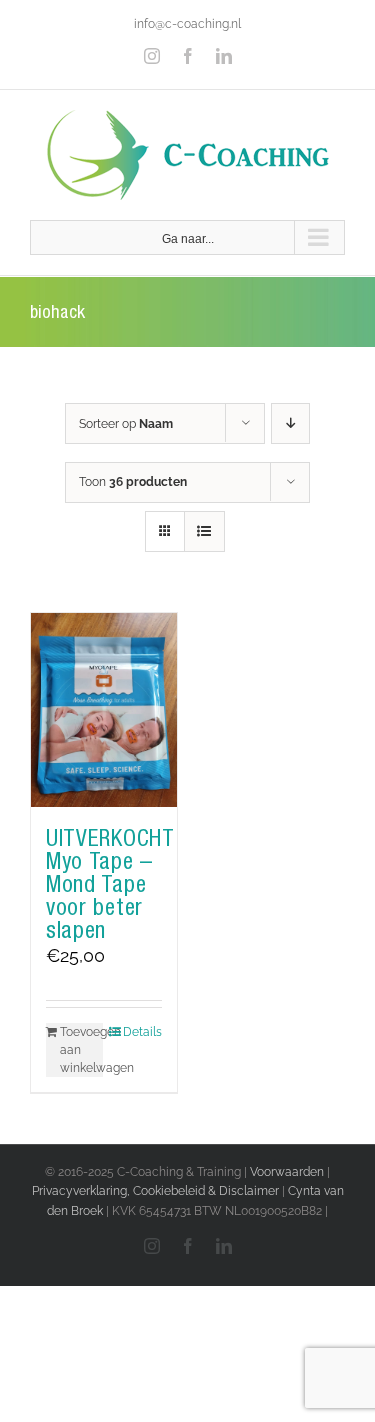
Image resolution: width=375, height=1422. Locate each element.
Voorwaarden (287, 1172)
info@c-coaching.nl (187, 24)
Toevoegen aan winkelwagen (81, 1050)
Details (142, 1032)
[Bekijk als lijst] (204, 531)
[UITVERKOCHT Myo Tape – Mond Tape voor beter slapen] (104, 710)
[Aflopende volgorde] (290, 423)
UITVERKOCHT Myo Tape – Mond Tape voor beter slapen (110, 884)
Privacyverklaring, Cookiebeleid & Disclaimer (155, 1191)
